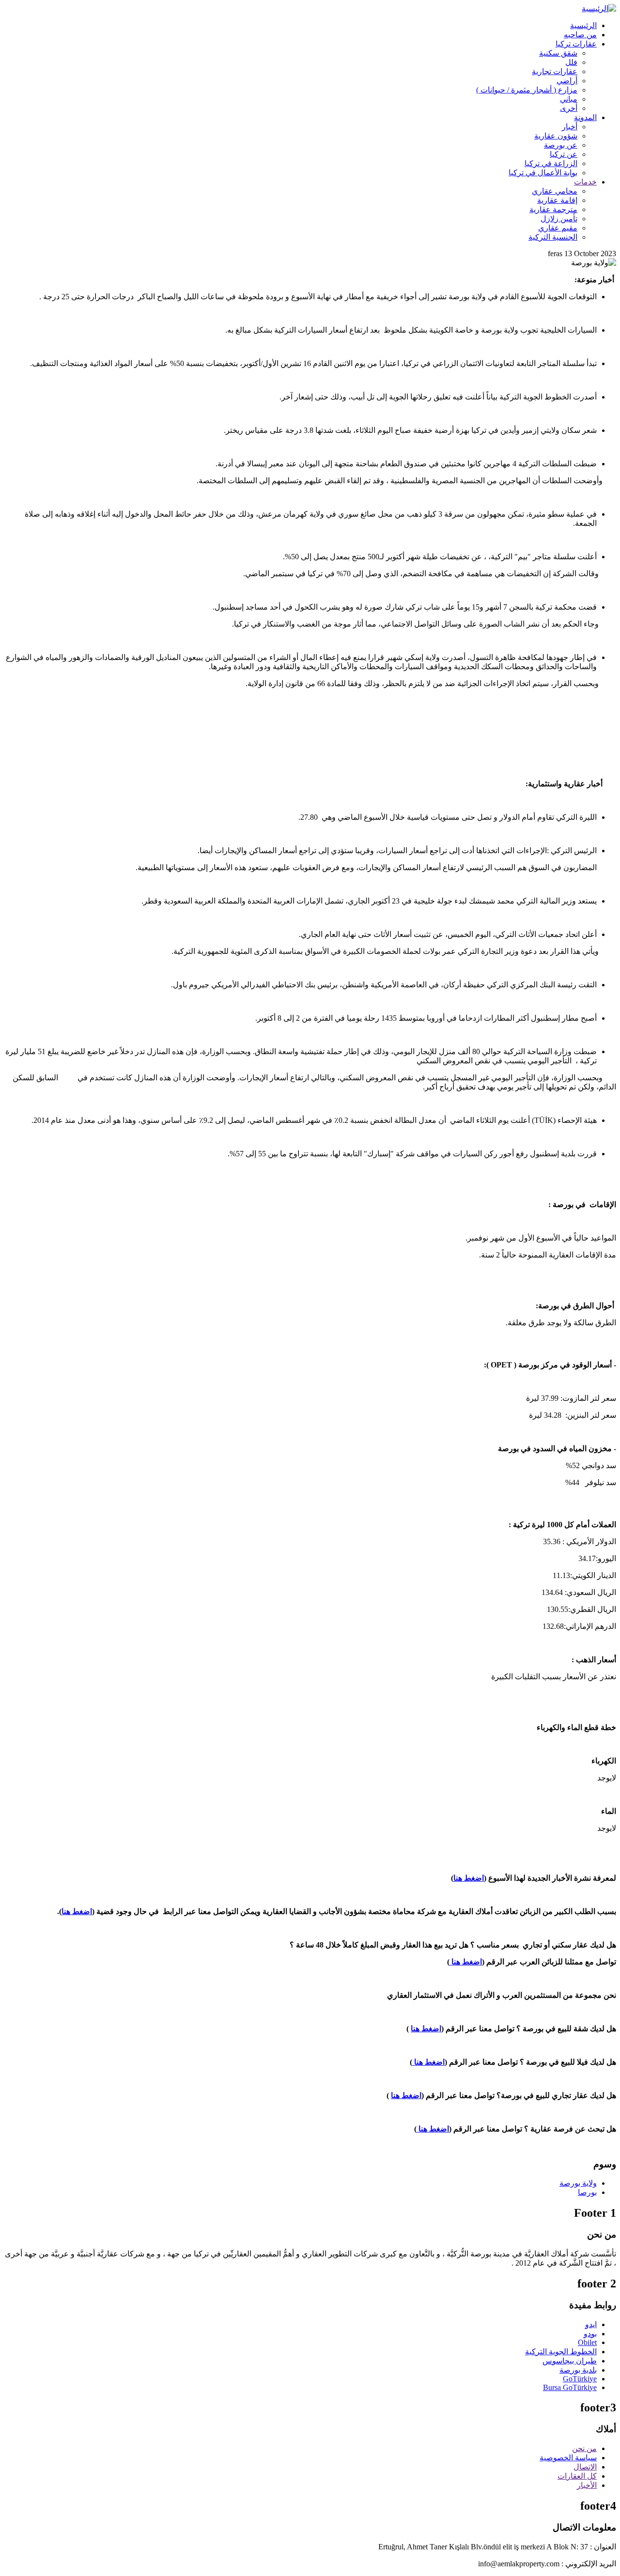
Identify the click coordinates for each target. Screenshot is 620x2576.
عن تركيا (564, 154)
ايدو (591, 2324)
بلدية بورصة (578, 2370)
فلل (571, 62)
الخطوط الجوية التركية (561, 2352)
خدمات (585, 182)
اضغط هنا (469, 1878)
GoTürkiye (580, 2379)
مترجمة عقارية (553, 209)
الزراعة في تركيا (551, 163)
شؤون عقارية (556, 136)
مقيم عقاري (558, 228)
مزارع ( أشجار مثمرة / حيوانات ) (527, 90)
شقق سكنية (558, 53)
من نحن (584, 2448)
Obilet (587, 2342)
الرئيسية (583, 25)
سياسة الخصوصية (568, 2458)
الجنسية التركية (553, 237)
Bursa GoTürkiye (570, 2387)
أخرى (569, 108)
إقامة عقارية (557, 200)
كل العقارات (577, 2476)
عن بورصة (561, 145)
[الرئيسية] (599, 8)
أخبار (570, 127)
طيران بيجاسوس (570, 2361)
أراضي (567, 81)
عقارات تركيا (576, 44)
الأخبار (587, 2485)
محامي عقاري (555, 191)
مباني (569, 99)
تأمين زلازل (559, 219)
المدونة (585, 117)
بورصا (587, 2192)
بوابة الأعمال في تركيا (543, 173)
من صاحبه (580, 35)
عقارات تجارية (555, 71)
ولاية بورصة (578, 2183)
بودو (590, 2334)
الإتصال (585, 2467)
